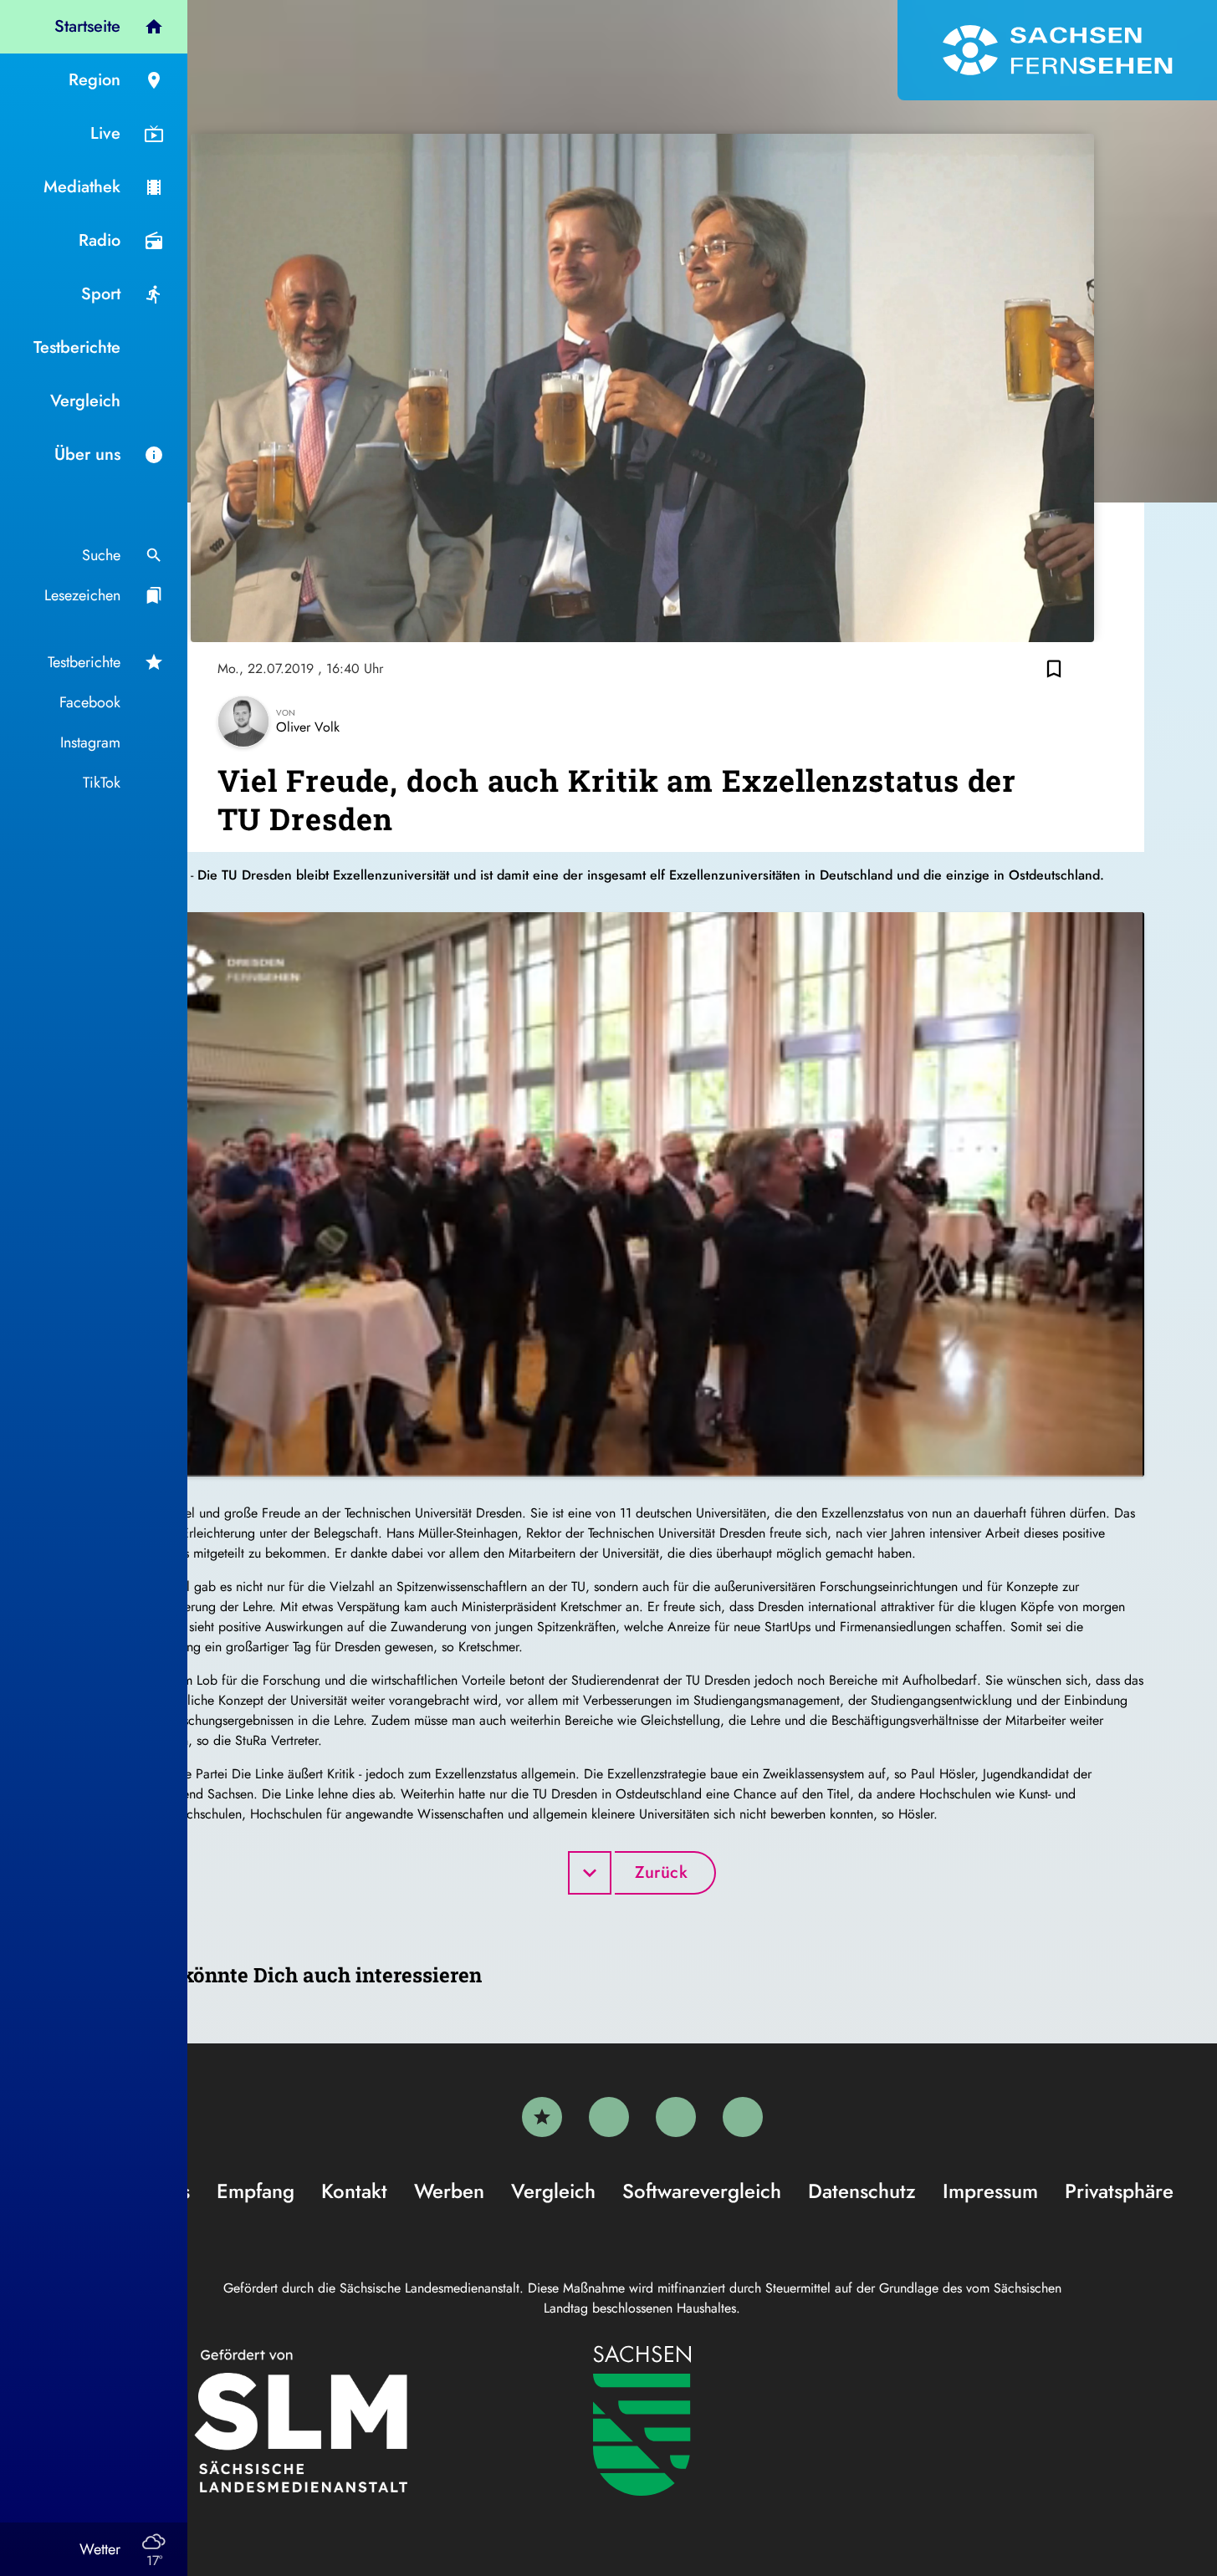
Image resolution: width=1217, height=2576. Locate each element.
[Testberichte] (542, 2117)
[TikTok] (743, 2117)
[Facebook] (609, 2117)
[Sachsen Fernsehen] (1057, 50)
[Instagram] (676, 2117)
